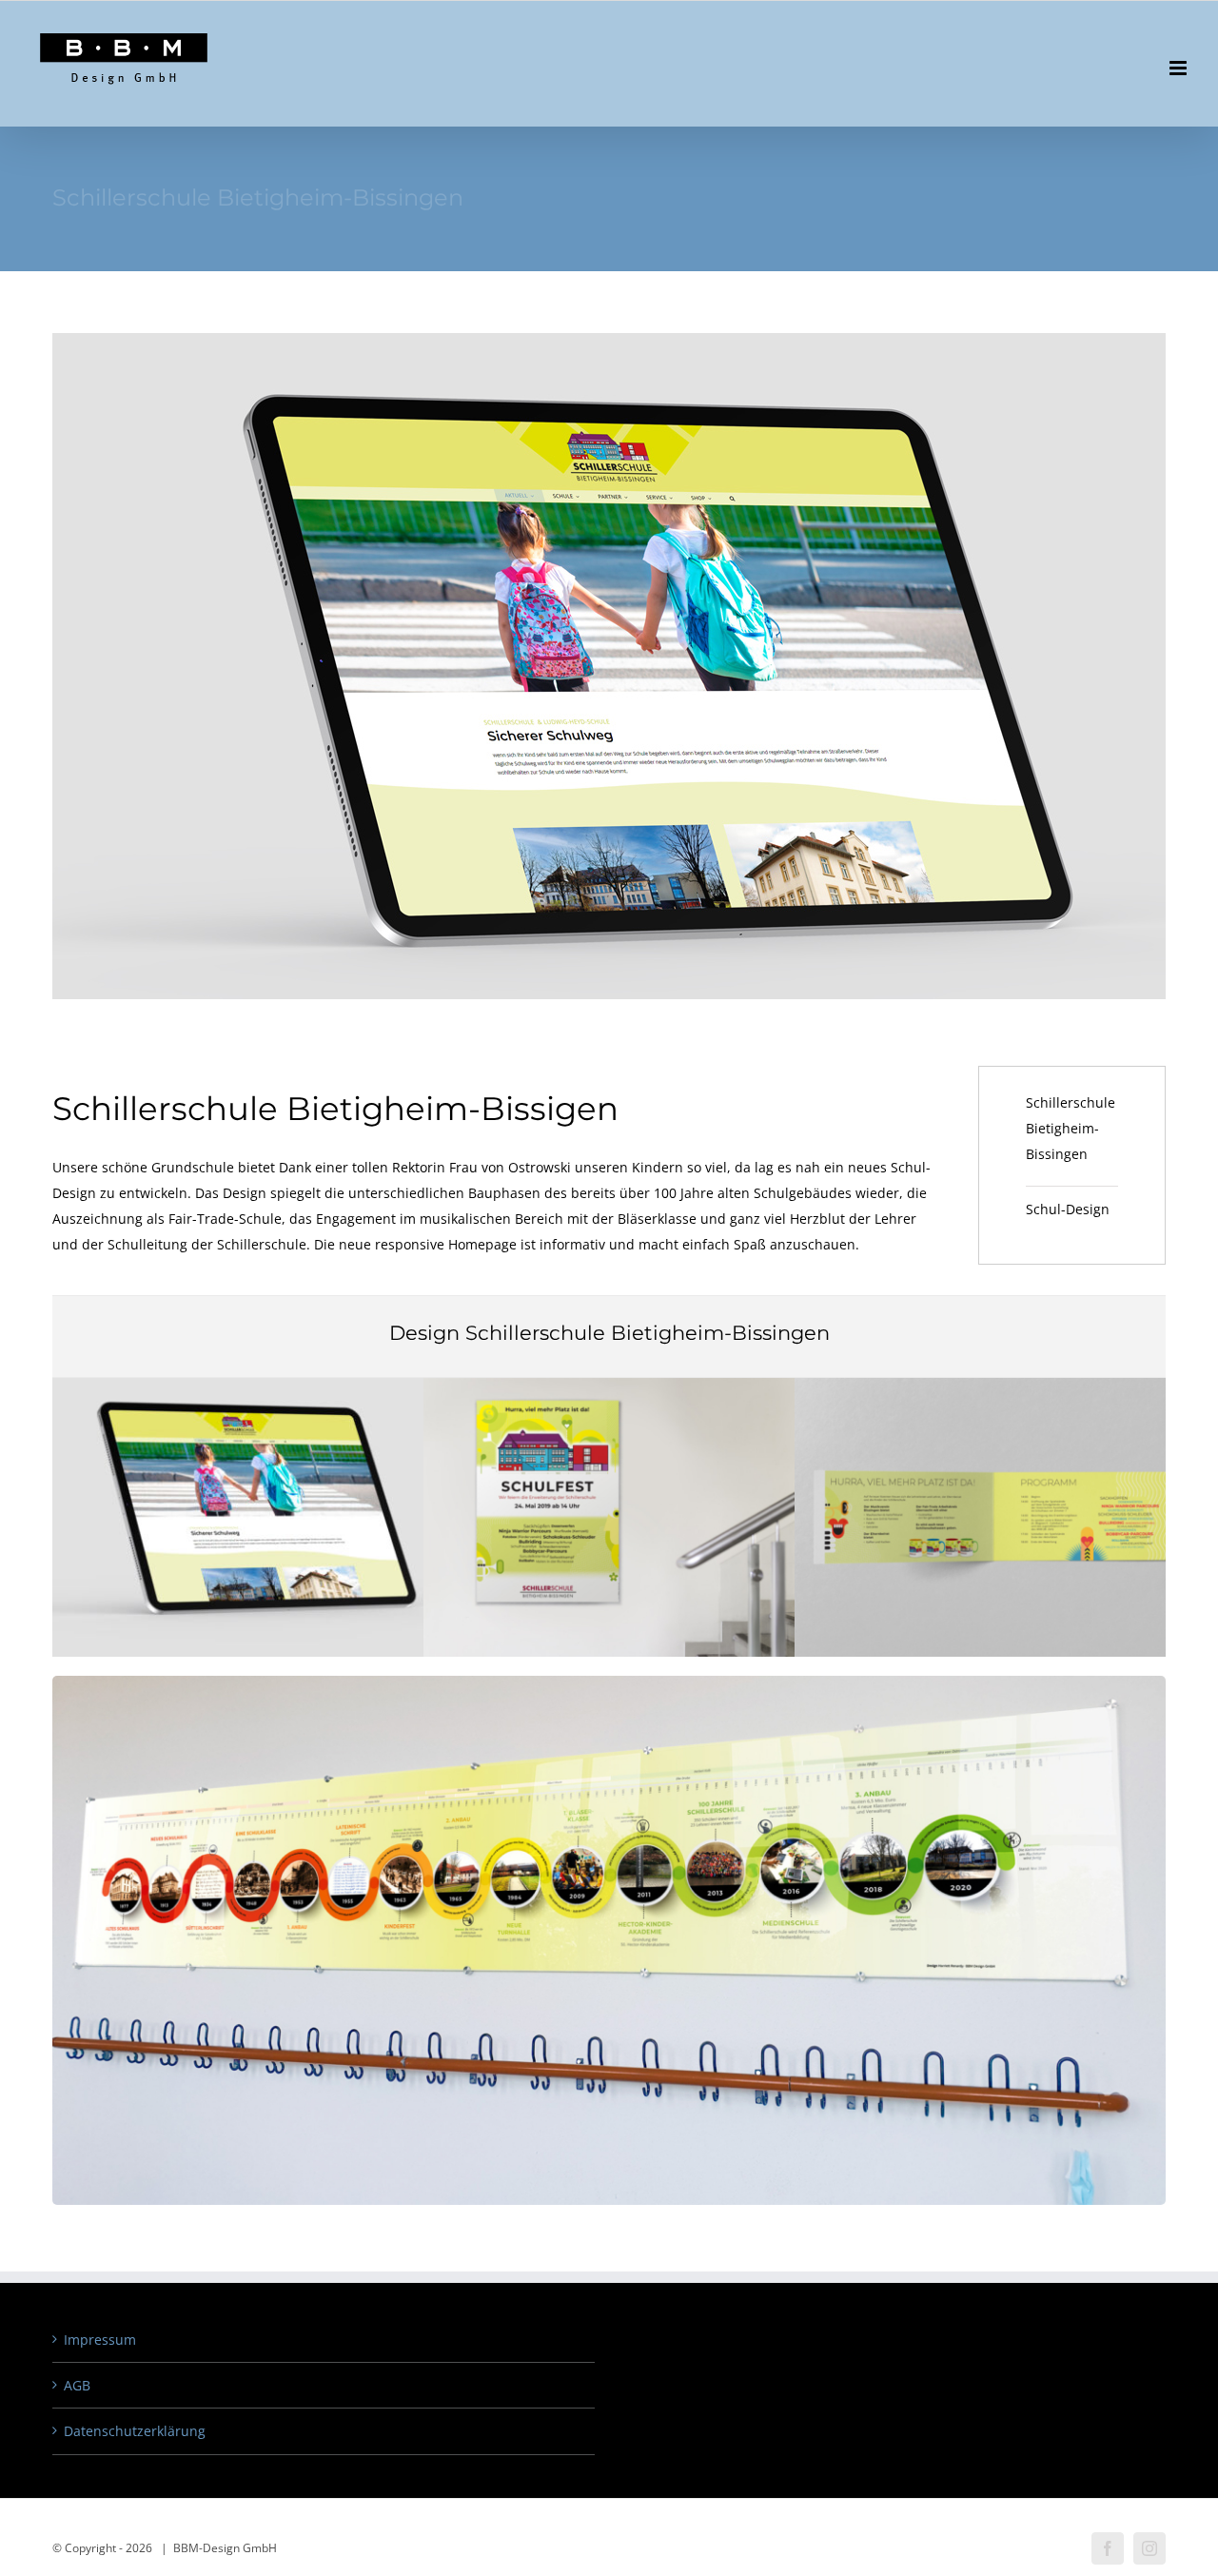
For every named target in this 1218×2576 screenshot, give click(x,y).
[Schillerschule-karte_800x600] (980, 1384)
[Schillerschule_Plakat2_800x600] (609, 1384)
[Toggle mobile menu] (1179, 68)
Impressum (100, 2340)
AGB (77, 2385)
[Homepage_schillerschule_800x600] (238, 1384)
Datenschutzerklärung (135, 2431)
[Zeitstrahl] (609, 1682)
